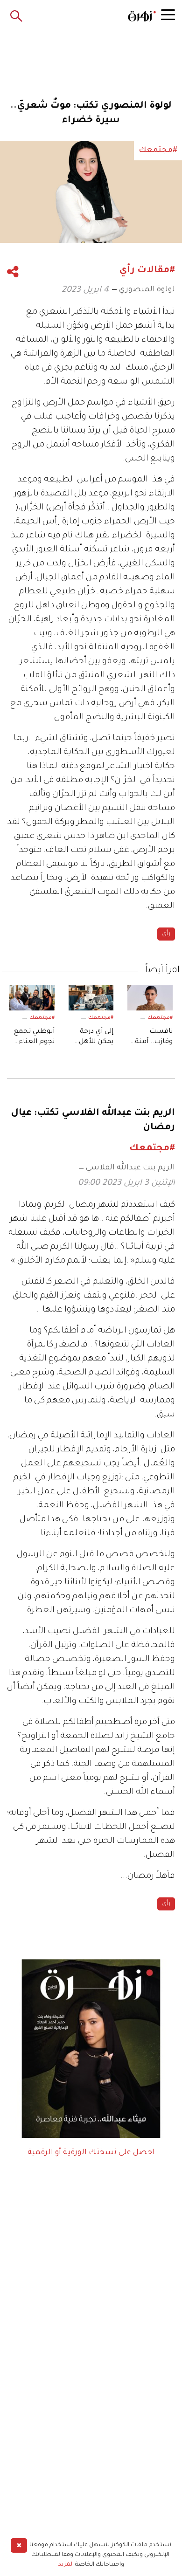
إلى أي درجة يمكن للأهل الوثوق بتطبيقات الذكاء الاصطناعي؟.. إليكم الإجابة (93, 1038)
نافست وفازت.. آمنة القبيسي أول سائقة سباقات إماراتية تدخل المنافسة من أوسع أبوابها (152, 1038)
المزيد (66, 2565)
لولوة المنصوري (147, 290)
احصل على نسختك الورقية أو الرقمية (91, 2153)
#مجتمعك (160, 1018)
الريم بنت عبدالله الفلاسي (130, 1168)
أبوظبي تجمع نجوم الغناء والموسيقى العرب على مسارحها (34, 1038)
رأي (166, 934)
